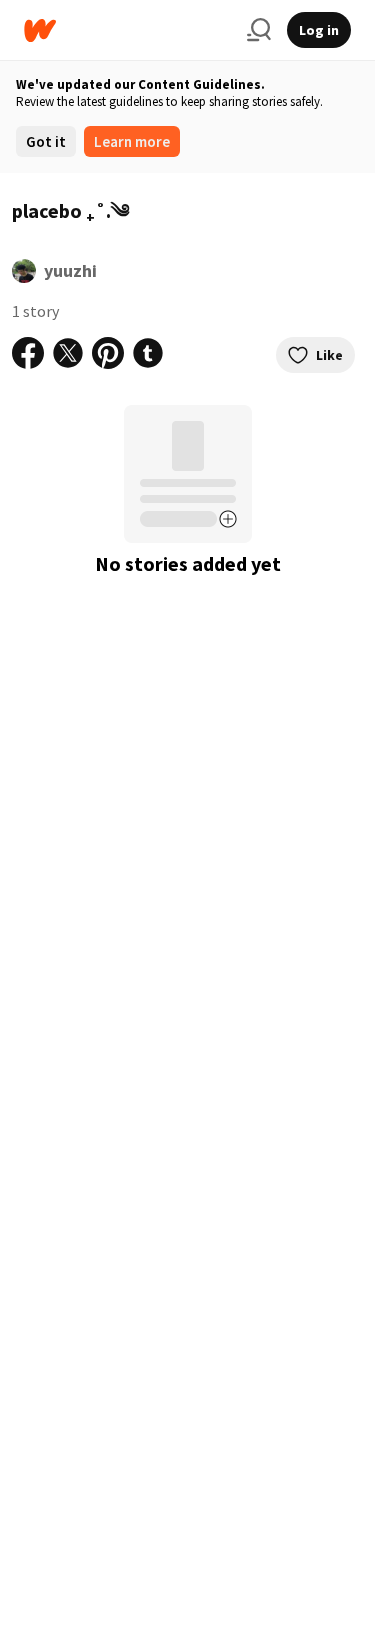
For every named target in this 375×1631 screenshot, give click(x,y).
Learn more (132, 141)
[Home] (127, 30)
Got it (46, 141)
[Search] (259, 30)
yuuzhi (70, 270)
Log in (319, 30)
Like (329, 355)
